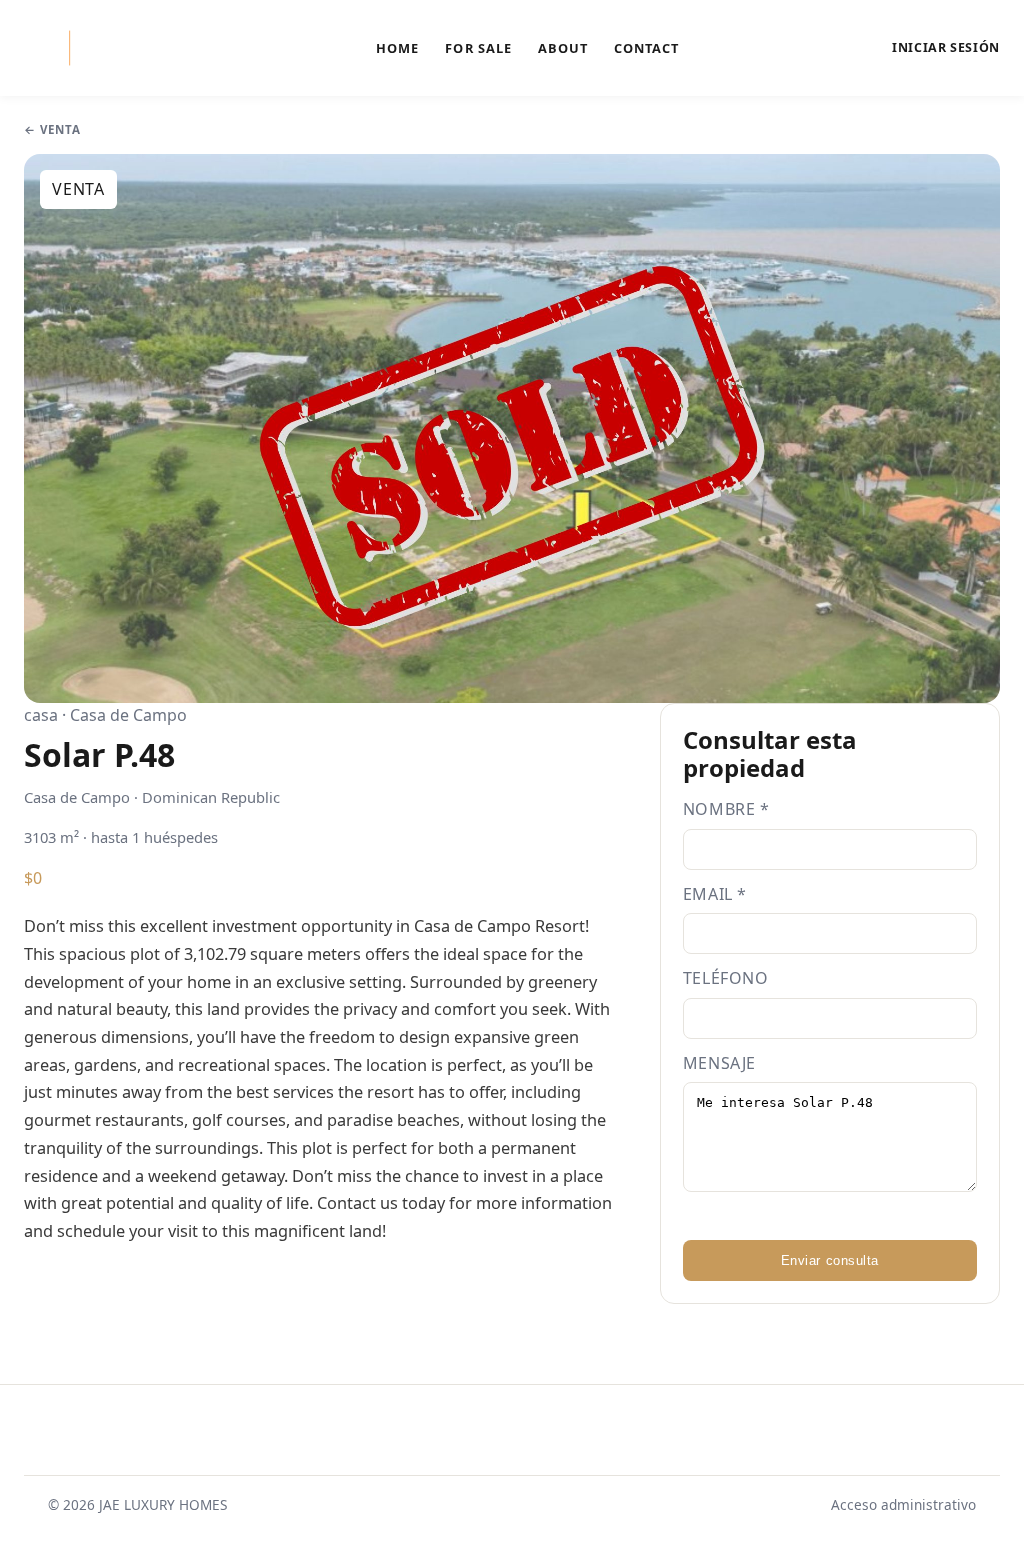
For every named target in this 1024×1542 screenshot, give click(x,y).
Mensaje (719, 1063)
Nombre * (726, 809)
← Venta (52, 129)
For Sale (478, 48)
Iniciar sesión (946, 48)
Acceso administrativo (903, 1504)
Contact (646, 48)
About (563, 48)
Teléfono (726, 978)
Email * (715, 894)
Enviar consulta (830, 1260)
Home (397, 48)
